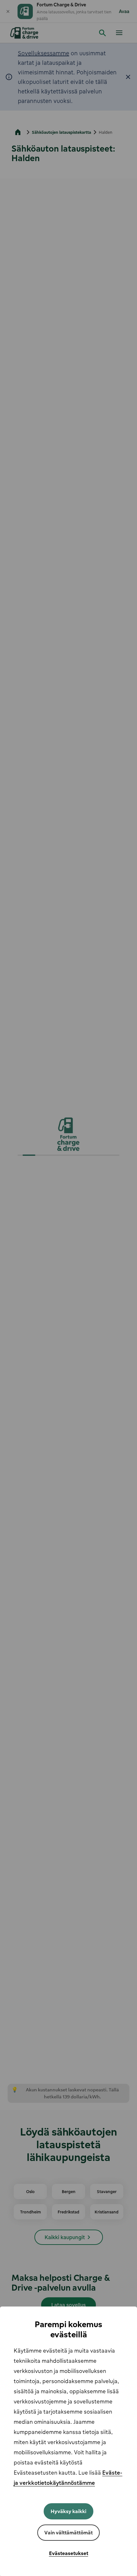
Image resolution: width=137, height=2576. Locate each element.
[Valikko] (119, 32)
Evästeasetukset (69, 2553)
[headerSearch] (103, 33)
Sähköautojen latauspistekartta (61, 132)
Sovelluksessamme (43, 53)
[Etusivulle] (25, 33)
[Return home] (18, 132)
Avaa (124, 11)
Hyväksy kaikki (68, 2511)
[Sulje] (8, 11)
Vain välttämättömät (68, 2532)
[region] (68, 2441)
